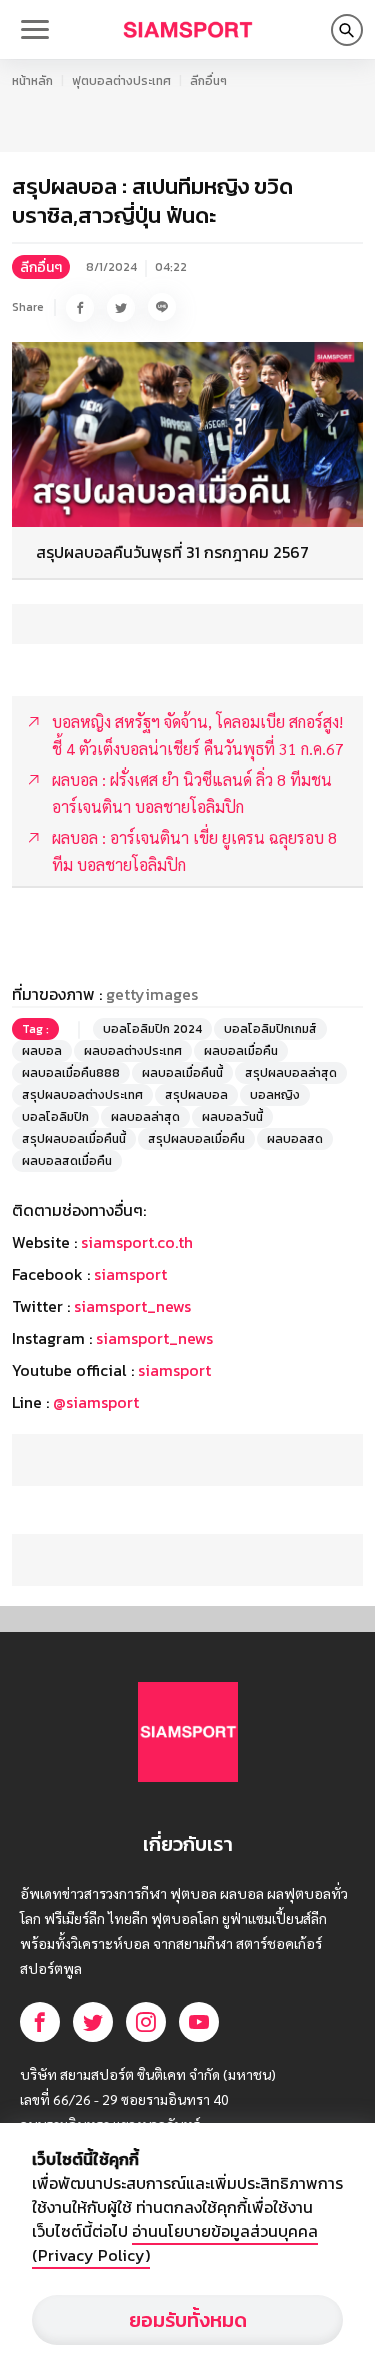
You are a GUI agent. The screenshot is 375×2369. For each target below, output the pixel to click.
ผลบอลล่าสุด (145, 1117)
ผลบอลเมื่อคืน (241, 1051)
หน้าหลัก (32, 81)
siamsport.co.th (137, 1242)
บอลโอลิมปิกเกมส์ (270, 1029)
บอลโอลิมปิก (55, 1117)
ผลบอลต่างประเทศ (133, 1051)
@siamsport (96, 1402)
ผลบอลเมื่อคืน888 (71, 1073)
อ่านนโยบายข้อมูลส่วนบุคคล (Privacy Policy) (175, 2243)
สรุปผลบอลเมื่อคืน (196, 1139)
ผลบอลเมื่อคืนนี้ (182, 1073)
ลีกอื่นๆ (208, 81)
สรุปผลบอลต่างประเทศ (82, 1095)
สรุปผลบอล (196, 1095)
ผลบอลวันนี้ (232, 1117)
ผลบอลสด (295, 1139)
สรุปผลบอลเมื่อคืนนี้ (74, 1139)
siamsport (130, 1274)
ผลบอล (42, 1051)
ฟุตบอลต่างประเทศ (121, 81)
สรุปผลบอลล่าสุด (291, 1073)
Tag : (35, 1029)
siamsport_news (132, 1306)
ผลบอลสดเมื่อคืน (67, 1161)
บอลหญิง (275, 1095)
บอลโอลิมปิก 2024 (152, 1029)
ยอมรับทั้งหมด (188, 2320)
